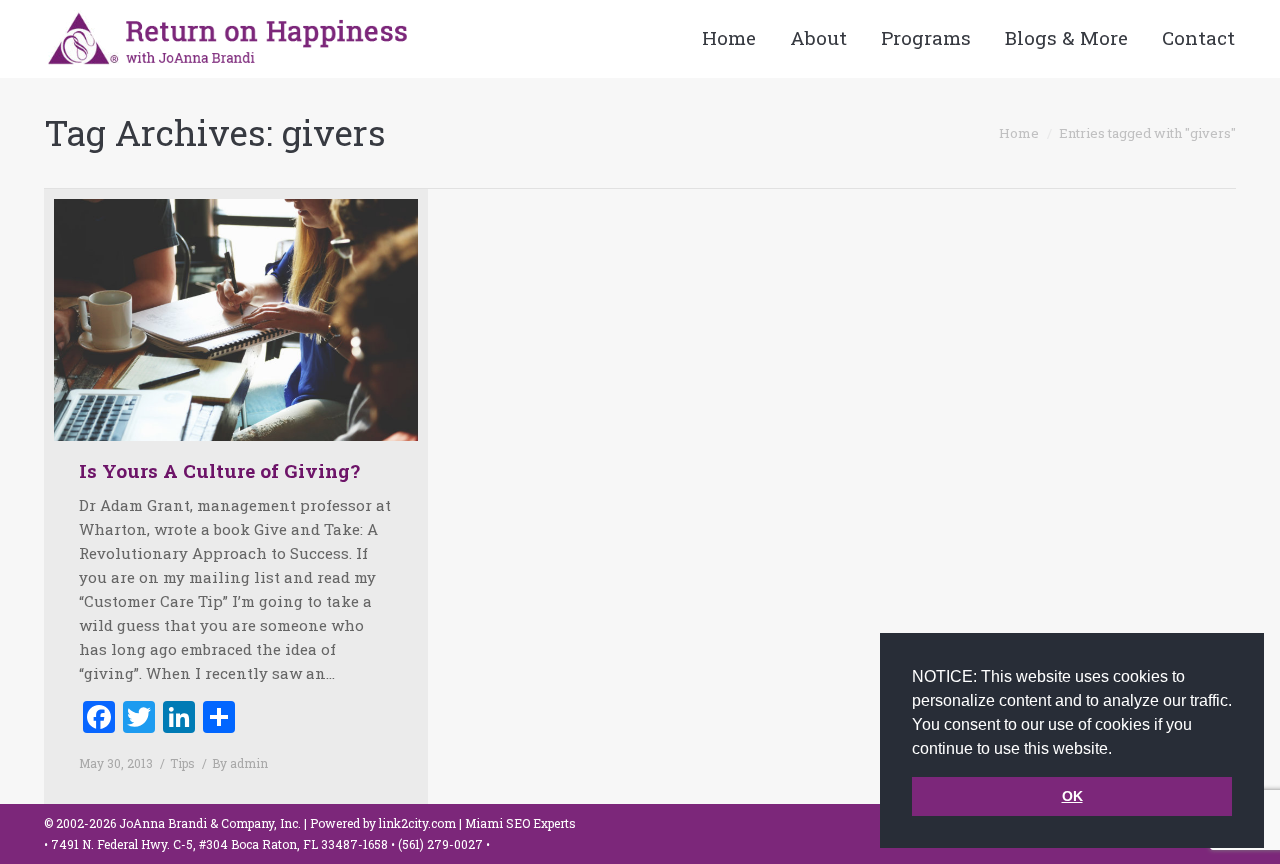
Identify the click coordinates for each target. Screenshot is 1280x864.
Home (1019, 133)
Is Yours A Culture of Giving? (219, 470)
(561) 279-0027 (442, 844)
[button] (1119, 750)
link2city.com (417, 823)
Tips (182, 763)
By (240, 763)
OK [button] (1072, 796)
